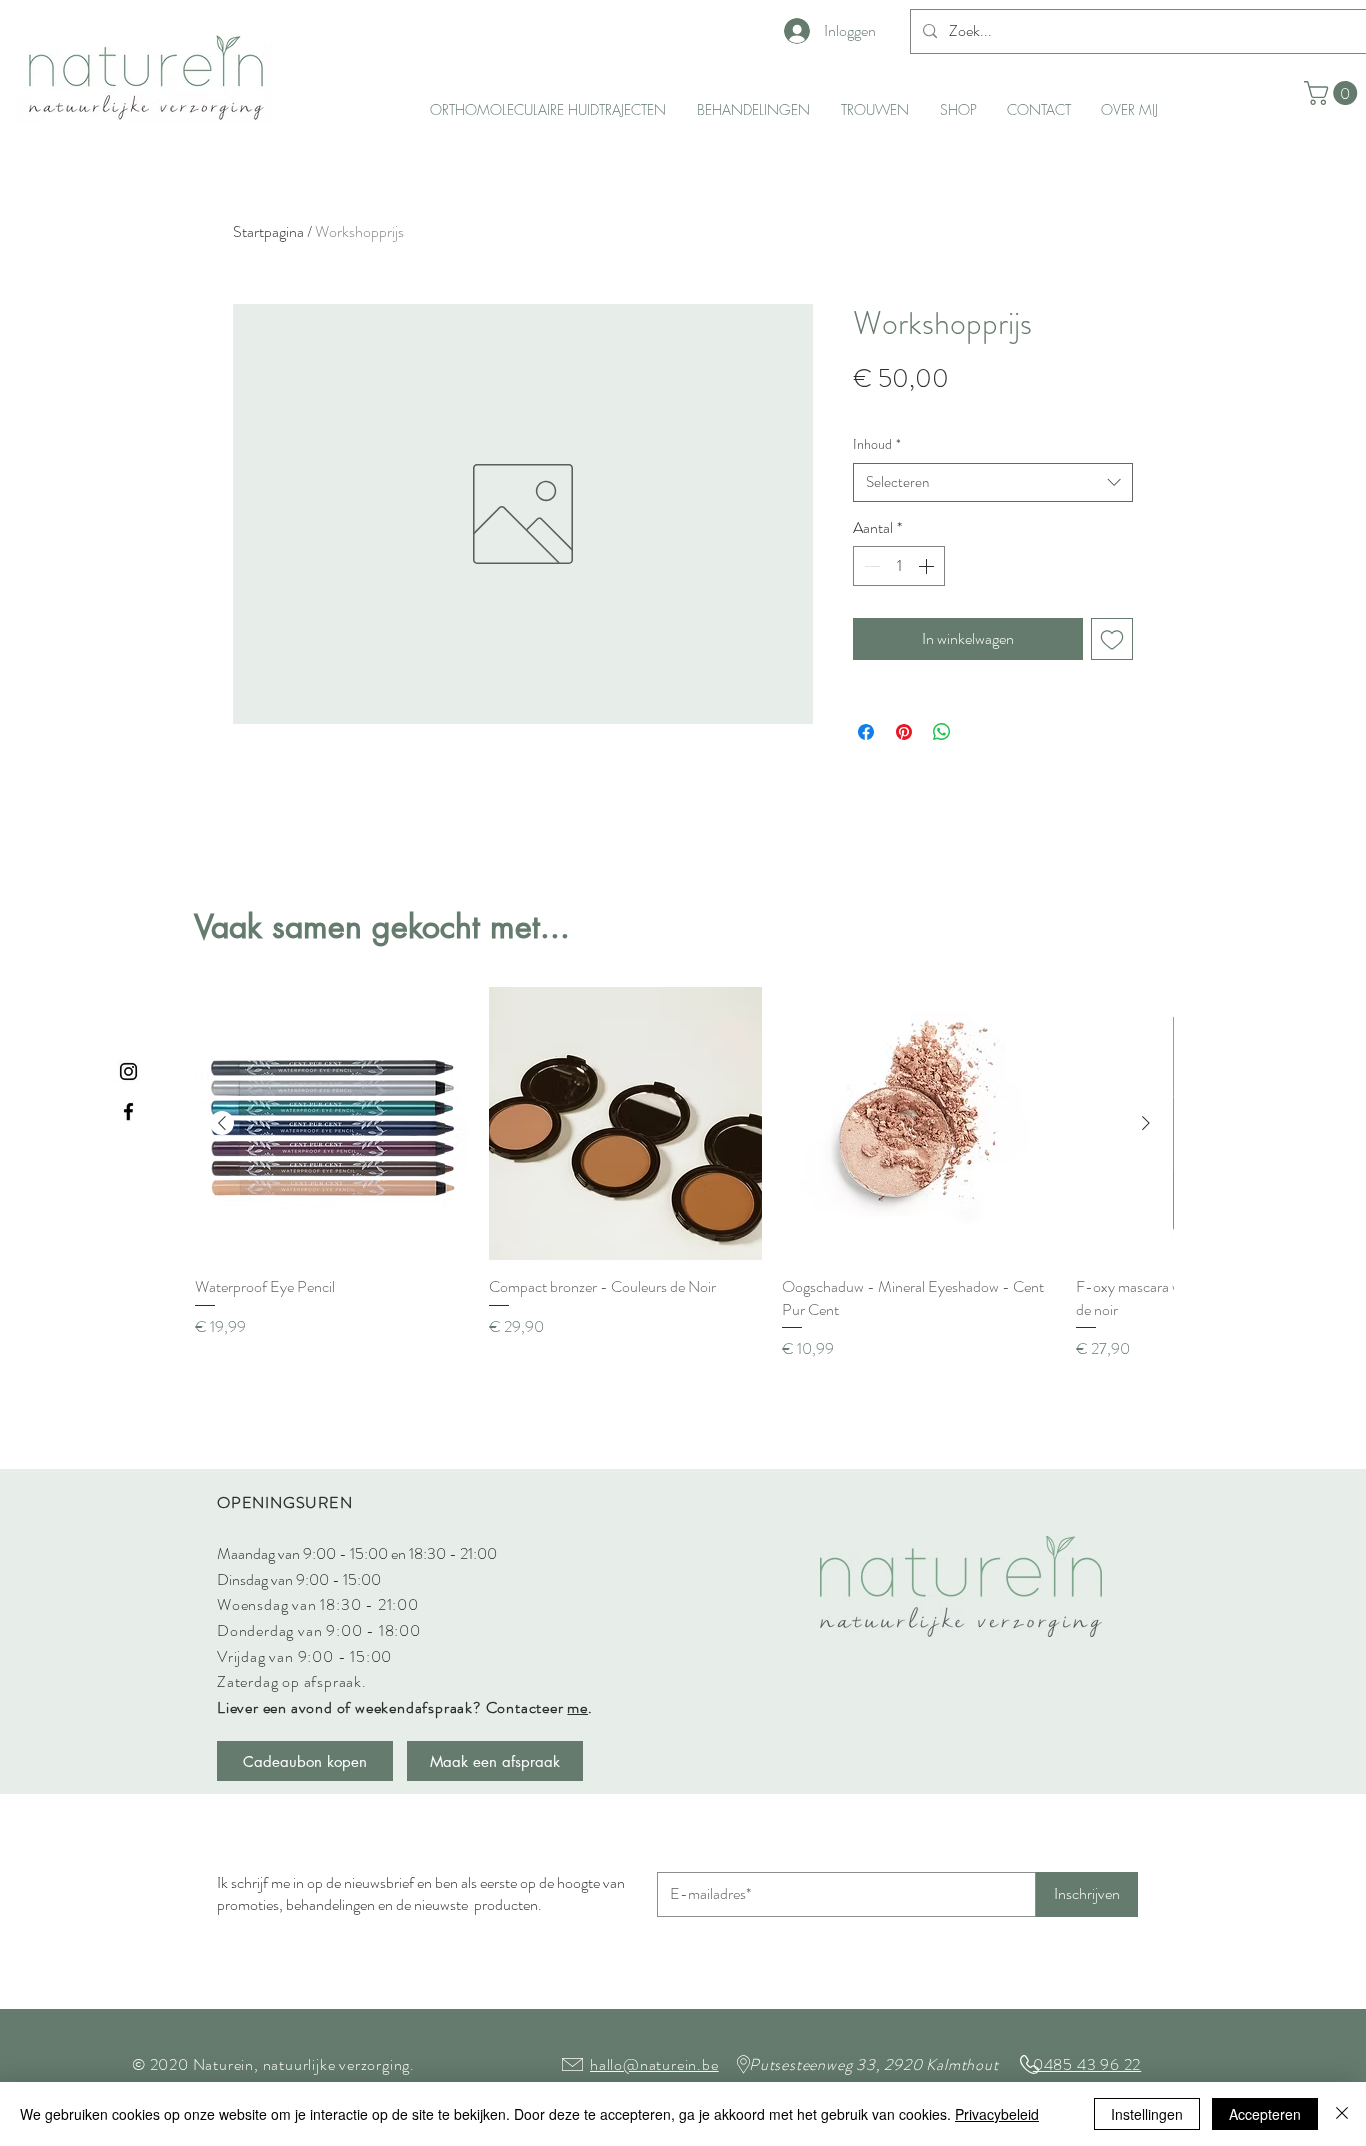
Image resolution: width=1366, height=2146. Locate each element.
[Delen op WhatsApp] (942, 732)
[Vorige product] (222, 1123)
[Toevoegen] (1112, 639)
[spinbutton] (899, 566)
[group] (684, 1174)
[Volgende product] (1146, 1123)
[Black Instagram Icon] (128, 1071)
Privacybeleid (997, 2114)
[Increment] (928, 566)
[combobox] (993, 482)
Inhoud (877, 444)
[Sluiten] (1342, 2114)
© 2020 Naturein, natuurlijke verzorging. (273, 2064)
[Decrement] (870, 566)
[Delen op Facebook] (866, 732)
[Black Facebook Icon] (128, 1111)
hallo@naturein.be (654, 2064)
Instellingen (1147, 2114)
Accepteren (1265, 2114)
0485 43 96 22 (1087, 2064)
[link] (1333, 93)
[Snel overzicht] (332, 1124)
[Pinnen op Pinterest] (904, 732)
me (577, 1707)
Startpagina (268, 231)
